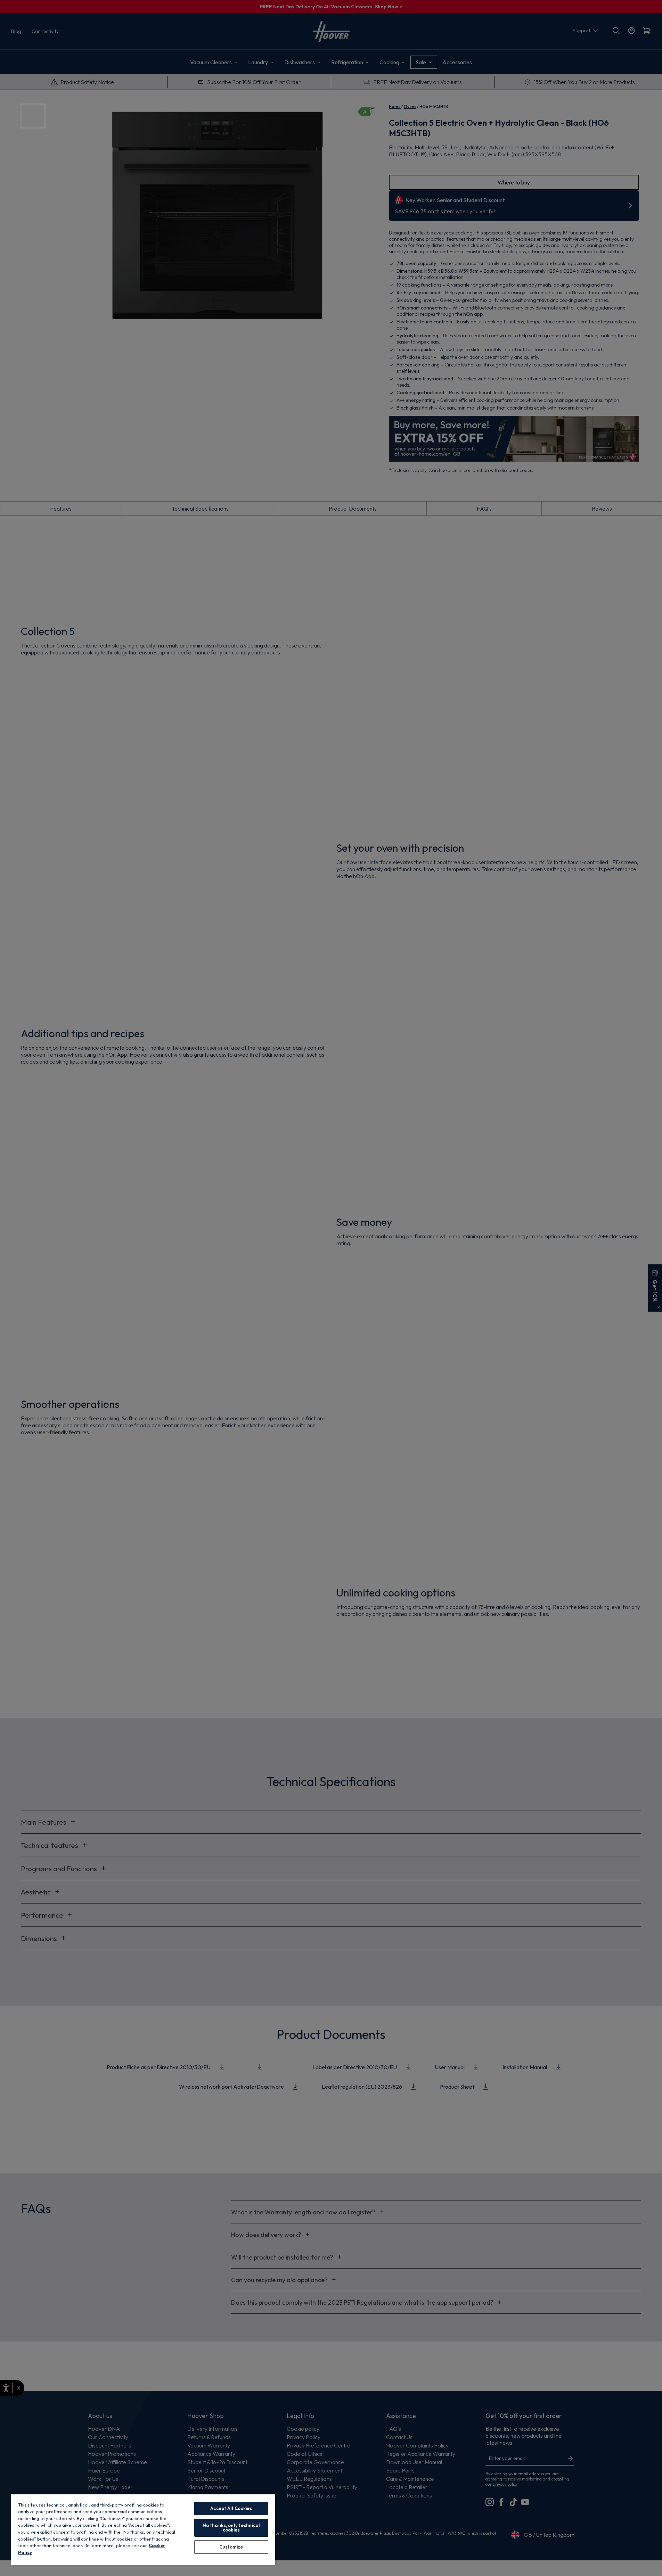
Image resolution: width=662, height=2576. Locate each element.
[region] (143, 2529)
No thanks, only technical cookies (231, 2528)
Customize (231, 2547)
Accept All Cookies (231, 2508)
